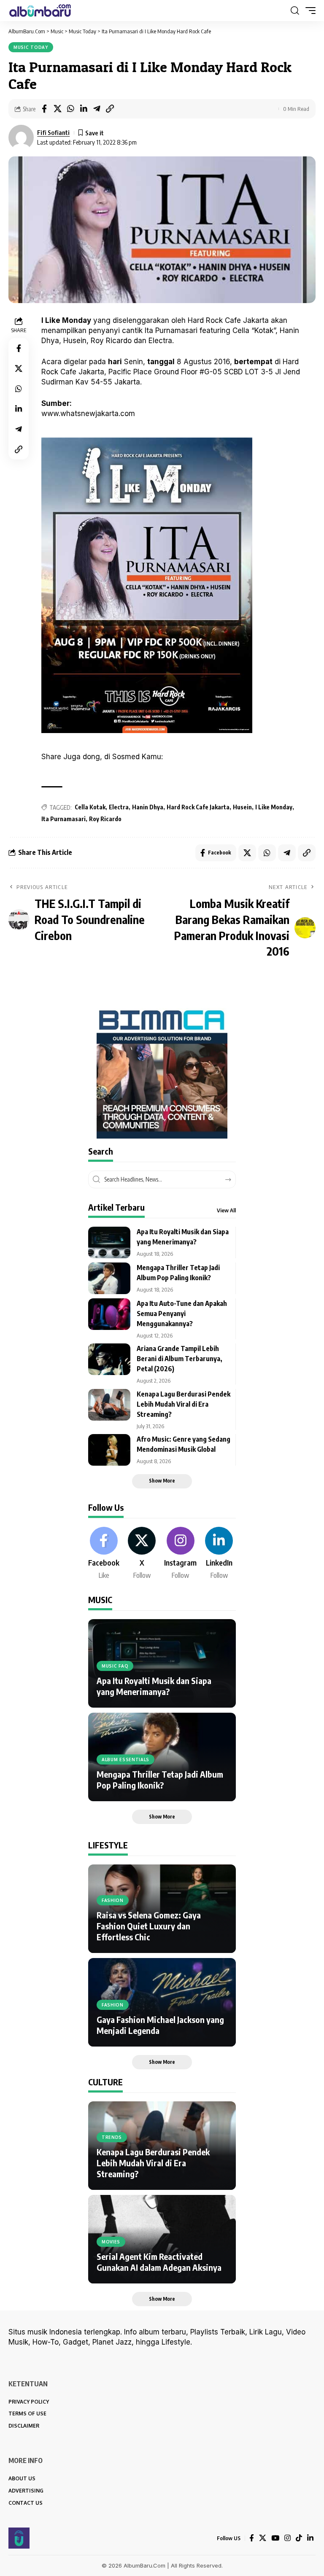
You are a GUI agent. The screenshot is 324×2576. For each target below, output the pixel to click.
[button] (295, 11)
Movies (111, 2242)
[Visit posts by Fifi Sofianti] (21, 137)
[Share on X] (57, 109)
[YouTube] (275, 2538)
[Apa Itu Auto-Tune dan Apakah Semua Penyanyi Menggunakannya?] (109, 1314)
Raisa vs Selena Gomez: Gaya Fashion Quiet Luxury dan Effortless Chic (149, 1926)
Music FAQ (115, 1666)
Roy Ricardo (105, 819)
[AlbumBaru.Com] (40, 11)
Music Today (31, 47)
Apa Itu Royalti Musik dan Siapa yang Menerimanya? (154, 1686)
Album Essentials (126, 1759)
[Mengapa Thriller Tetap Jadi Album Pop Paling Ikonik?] (109, 1278)
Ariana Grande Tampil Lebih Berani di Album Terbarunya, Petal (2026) (180, 1359)
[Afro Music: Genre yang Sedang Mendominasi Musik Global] (109, 1450)
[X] (142, 1554)
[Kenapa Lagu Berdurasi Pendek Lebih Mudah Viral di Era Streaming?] (109, 1405)
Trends (112, 2137)
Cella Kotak (90, 807)
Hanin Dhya (148, 807)
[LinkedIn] (219, 1554)
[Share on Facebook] (44, 109)
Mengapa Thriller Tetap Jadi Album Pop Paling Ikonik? (160, 1780)
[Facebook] (104, 1554)
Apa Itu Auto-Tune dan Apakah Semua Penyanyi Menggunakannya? (182, 1314)
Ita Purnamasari (63, 819)
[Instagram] (180, 1554)
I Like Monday (274, 807)
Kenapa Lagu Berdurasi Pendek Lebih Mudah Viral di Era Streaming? (184, 1404)
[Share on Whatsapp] (70, 109)
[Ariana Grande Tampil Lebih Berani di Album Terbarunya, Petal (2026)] (109, 1359)
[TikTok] (299, 2538)
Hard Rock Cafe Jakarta (198, 807)
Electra (119, 807)
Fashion (113, 1900)
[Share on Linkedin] (84, 109)
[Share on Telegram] (97, 109)
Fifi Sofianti (53, 132)
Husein (242, 807)
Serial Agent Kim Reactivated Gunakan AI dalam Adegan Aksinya (159, 2262)
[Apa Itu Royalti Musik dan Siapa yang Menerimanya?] (109, 1242)
